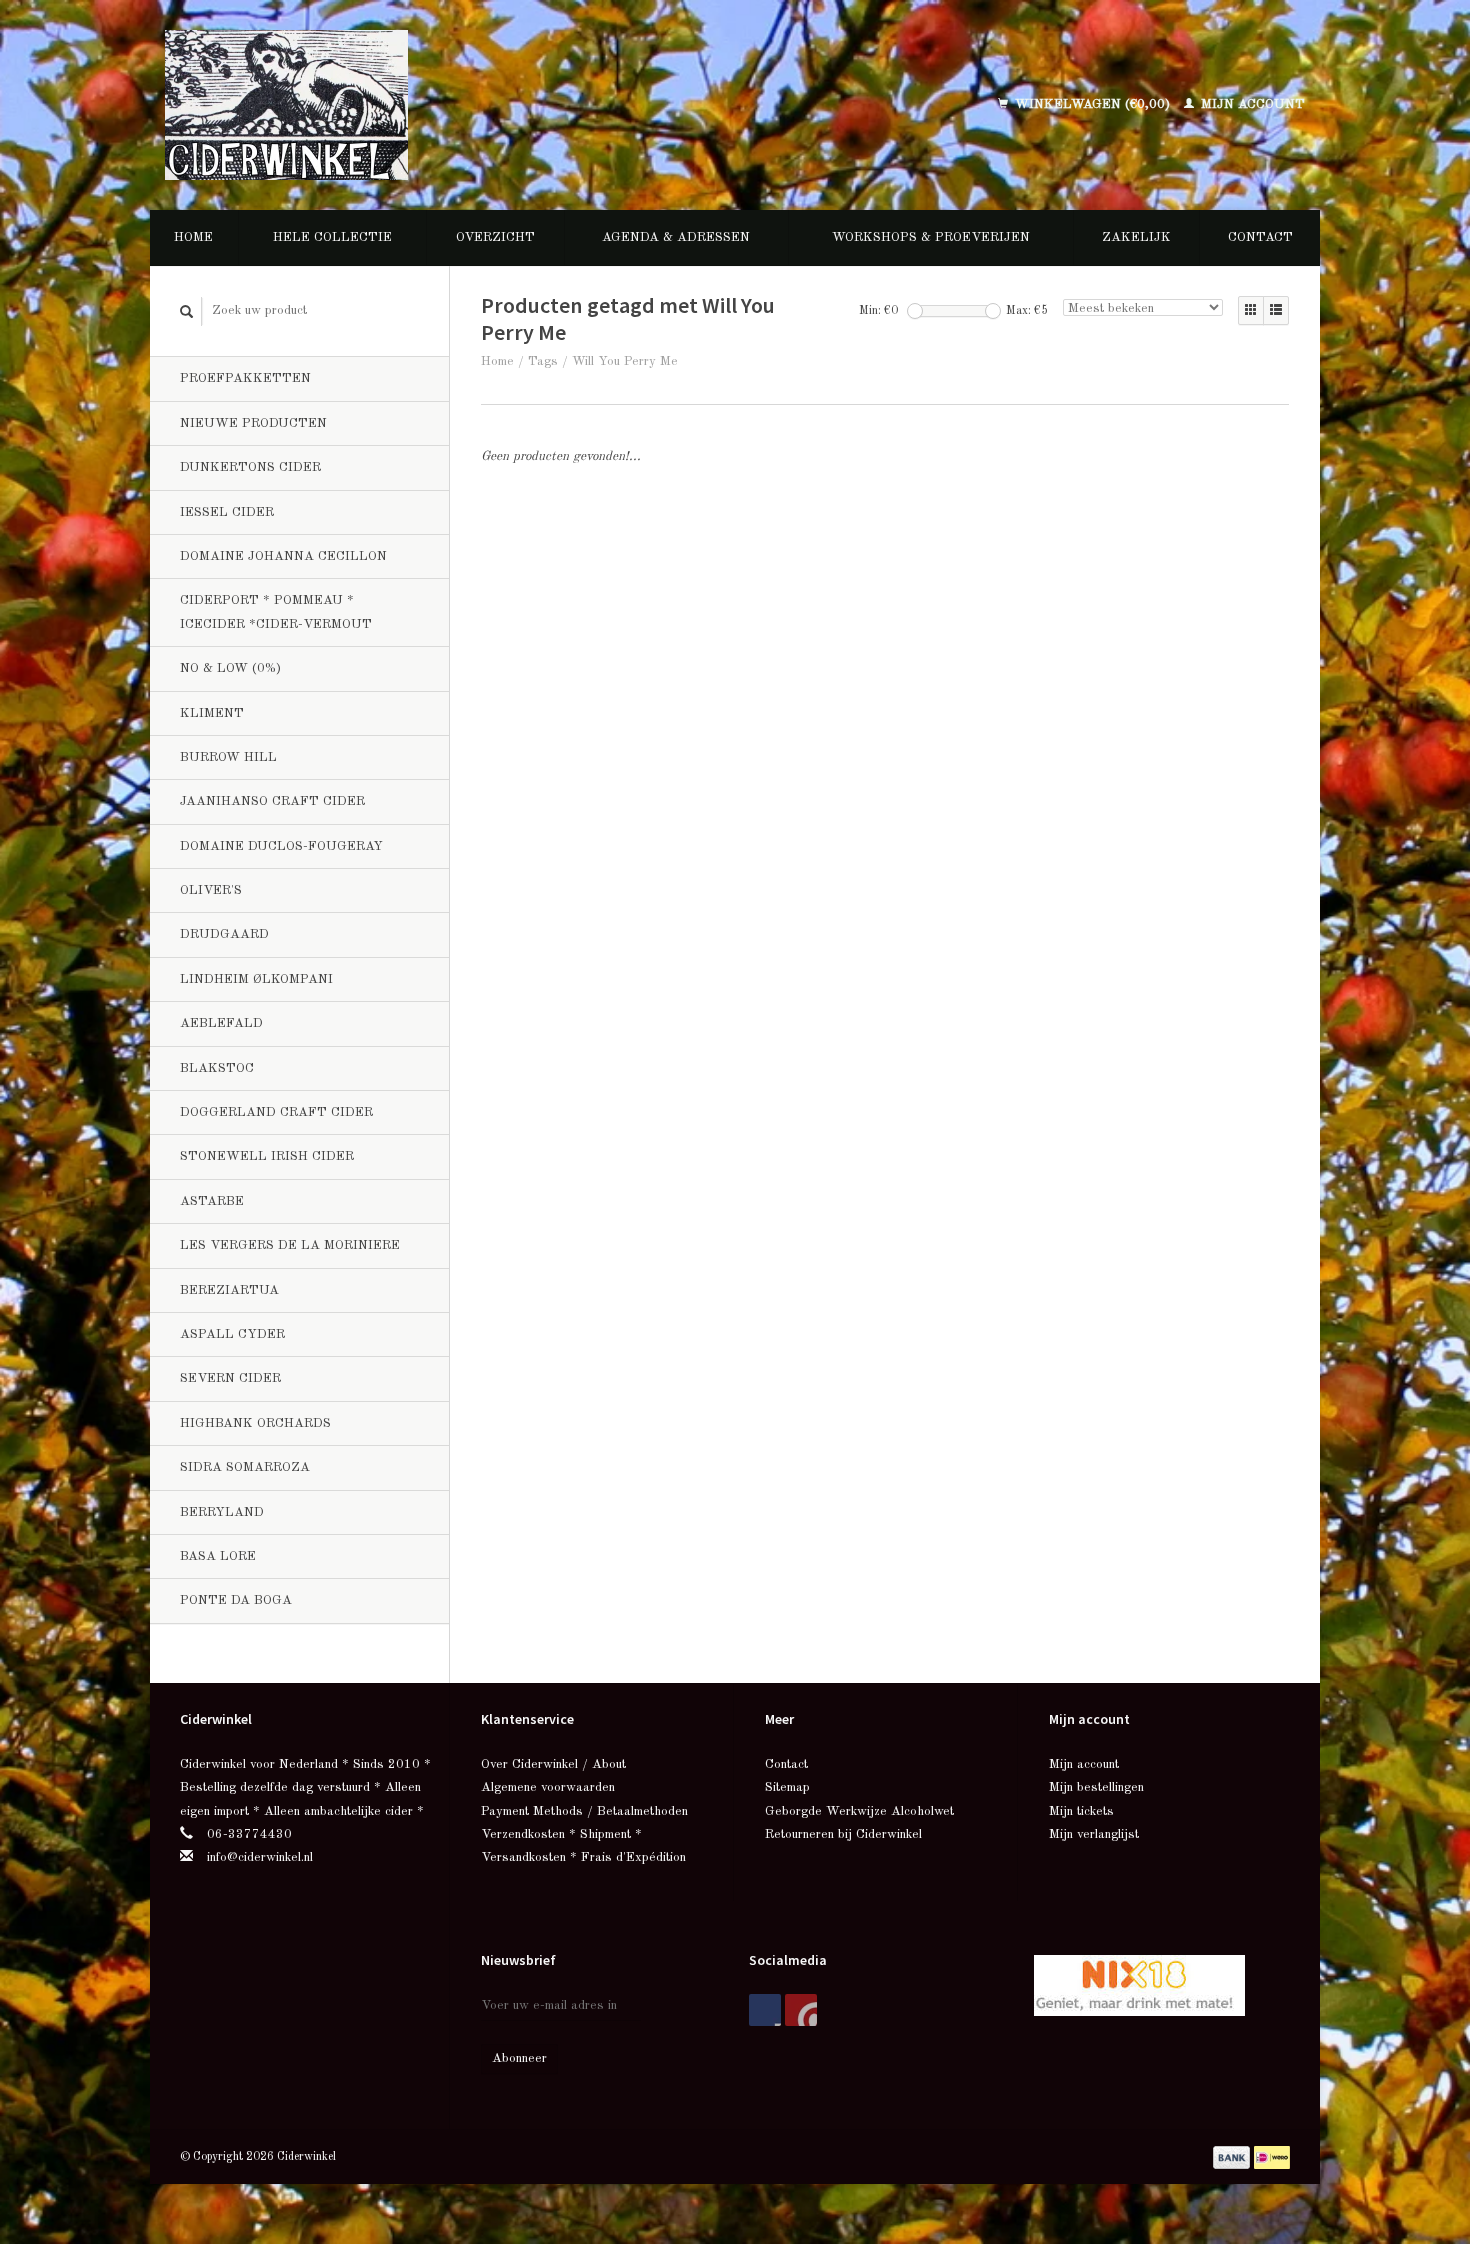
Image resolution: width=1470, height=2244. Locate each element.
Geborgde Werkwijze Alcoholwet (859, 1811)
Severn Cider (230, 1378)
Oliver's (211, 890)
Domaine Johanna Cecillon (283, 556)
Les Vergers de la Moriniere (290, 1245)
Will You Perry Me (625, 361)
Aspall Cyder (232, 1334)
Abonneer (519, 2058)
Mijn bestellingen (1096, 1787)
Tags (543, 361)
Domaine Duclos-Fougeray (281, 846)
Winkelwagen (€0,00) (1092, 104)
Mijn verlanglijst (1094, 1834)
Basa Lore (218, 1556)
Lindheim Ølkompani (256, 979)
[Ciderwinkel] (417, 105)
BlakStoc (217, 1068)
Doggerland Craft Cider (276, 1112)
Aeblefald (221, 1023)
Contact (1260, 237)
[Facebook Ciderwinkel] (765, 2010)
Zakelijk (1136, 237)
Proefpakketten (245, 378)
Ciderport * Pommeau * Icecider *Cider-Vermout (276, 612)
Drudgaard (224, 934)
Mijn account (1251, 104)
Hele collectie (332, 237)
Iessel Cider (227, 512)
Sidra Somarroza (245, 1467)
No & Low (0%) (230, 668)
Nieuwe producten (253, 423)
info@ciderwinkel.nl (260, 1857)
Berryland (222, 1512)
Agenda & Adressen (676, 237)
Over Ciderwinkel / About (553, 1764)
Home (193, 237)
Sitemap (787, 1787)
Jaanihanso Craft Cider (272, 801)
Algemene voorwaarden (548, 1787)
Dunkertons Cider (250, 467)
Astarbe (212, 1201)
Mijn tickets (1081, 1811)
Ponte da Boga (236, 1600)
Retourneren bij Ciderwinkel (843, 1834)
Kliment (212, 713)
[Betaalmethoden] (1233, 2156)
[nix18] (1139, 1984)
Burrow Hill (228, 757)
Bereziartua (229, 1290)
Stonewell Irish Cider (267, 1156)
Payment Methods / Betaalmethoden (584, 1811)
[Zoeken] (187, 311)
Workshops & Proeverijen (931, 237)
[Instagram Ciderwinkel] (801, 2010)
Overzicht (495, 237)
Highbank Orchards (255, 1423)
